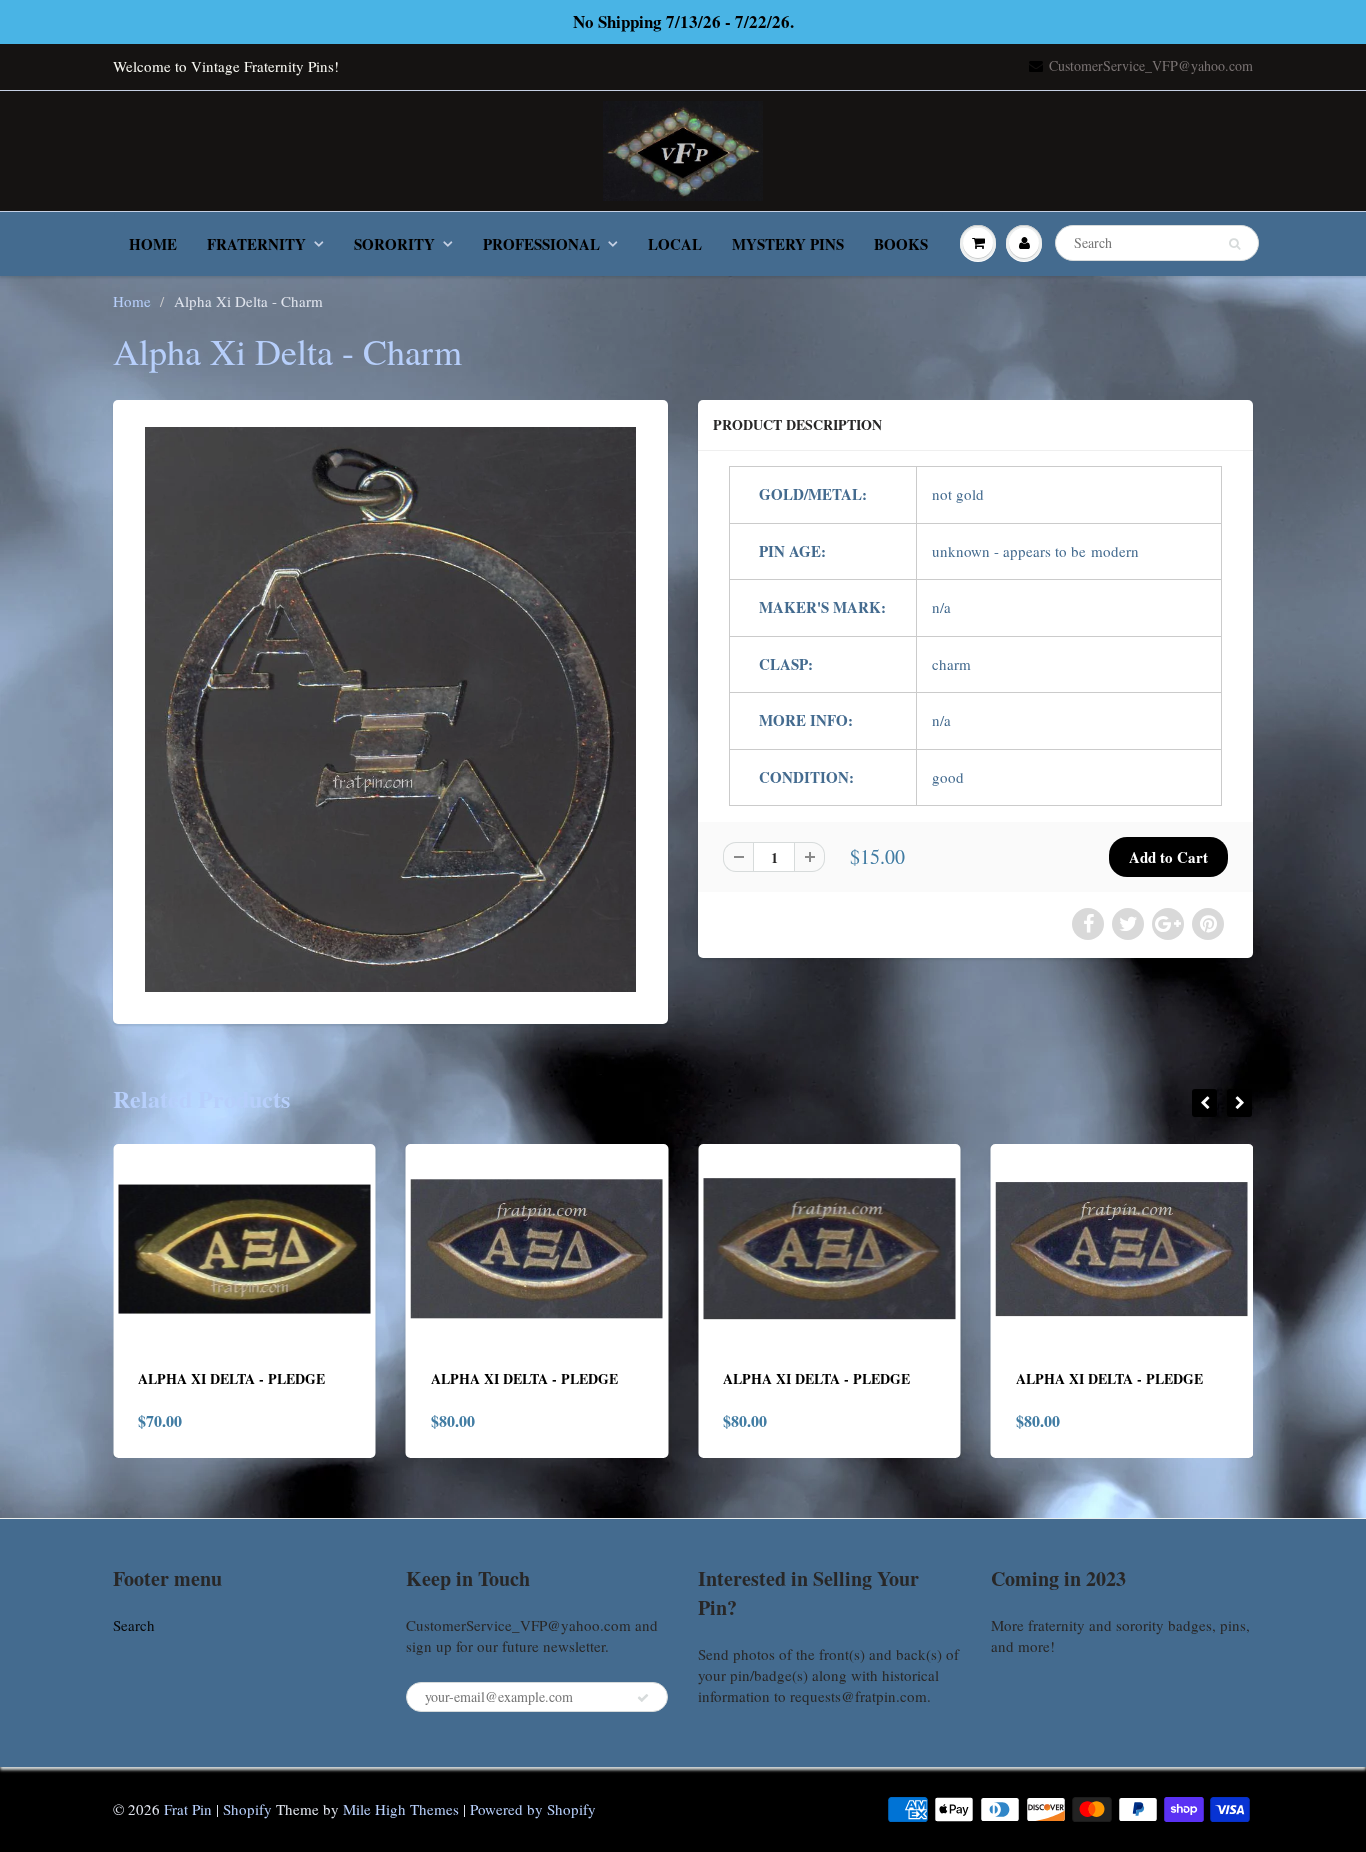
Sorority (394, 244)
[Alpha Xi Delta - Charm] (390, 709)
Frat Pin (188, 1809)
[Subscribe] (643, 1698)
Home (153, 244)
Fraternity (256, 244)
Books (901, 244)
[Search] (1234, 244)
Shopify (247, 1809)
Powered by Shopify (533, 1809)
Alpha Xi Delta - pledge (232, 1378)
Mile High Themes (401, 1809)
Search (134, 1625)
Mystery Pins (788, 244)
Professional (541, 244)
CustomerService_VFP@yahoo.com (1151, 65)
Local (675, 244)
